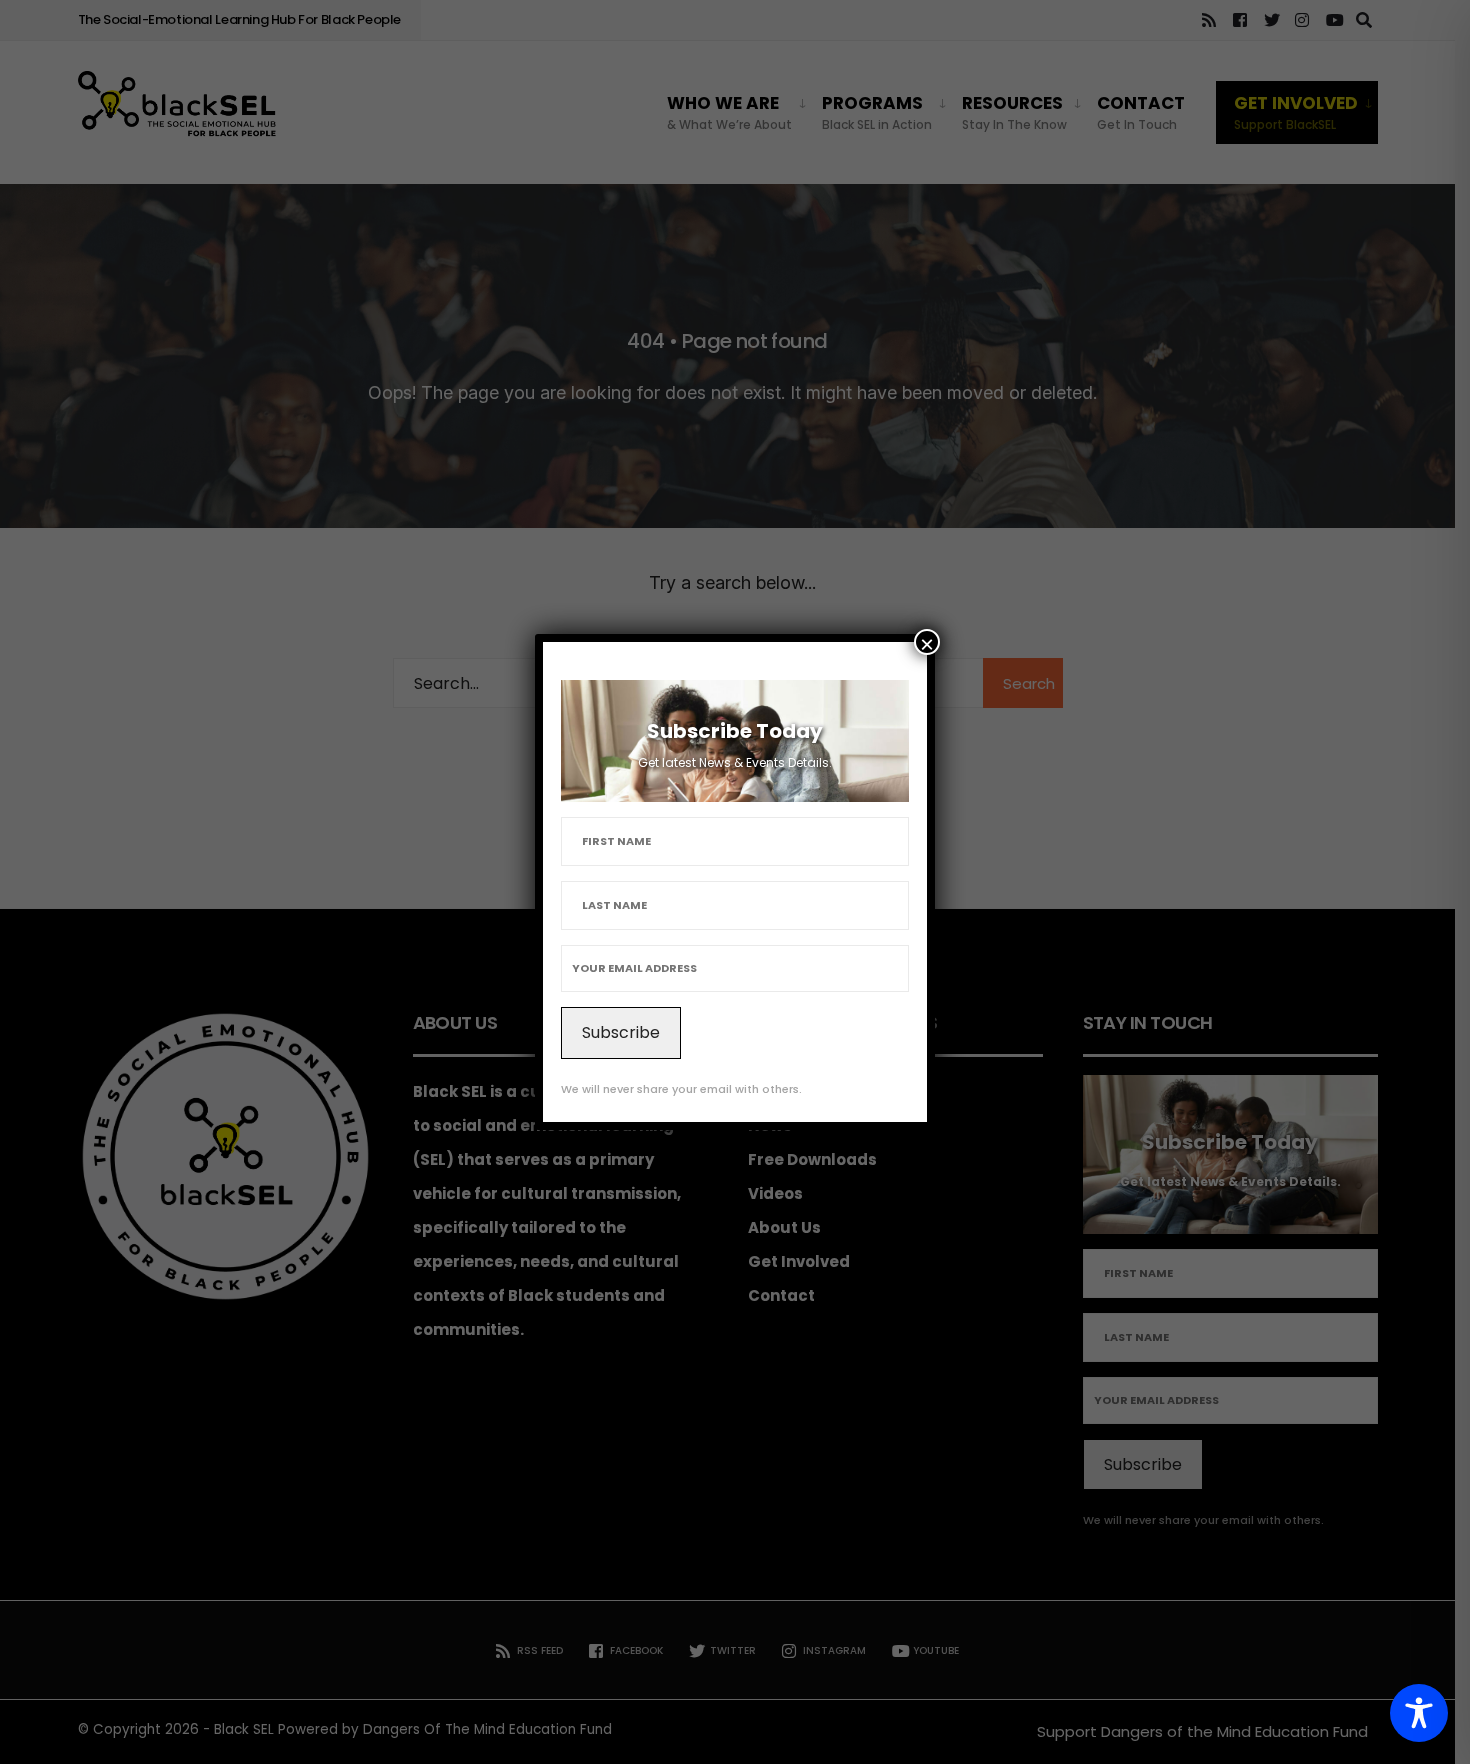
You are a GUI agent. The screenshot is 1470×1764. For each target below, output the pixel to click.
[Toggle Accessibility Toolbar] (1419, 1713)
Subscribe (621, 1032)
